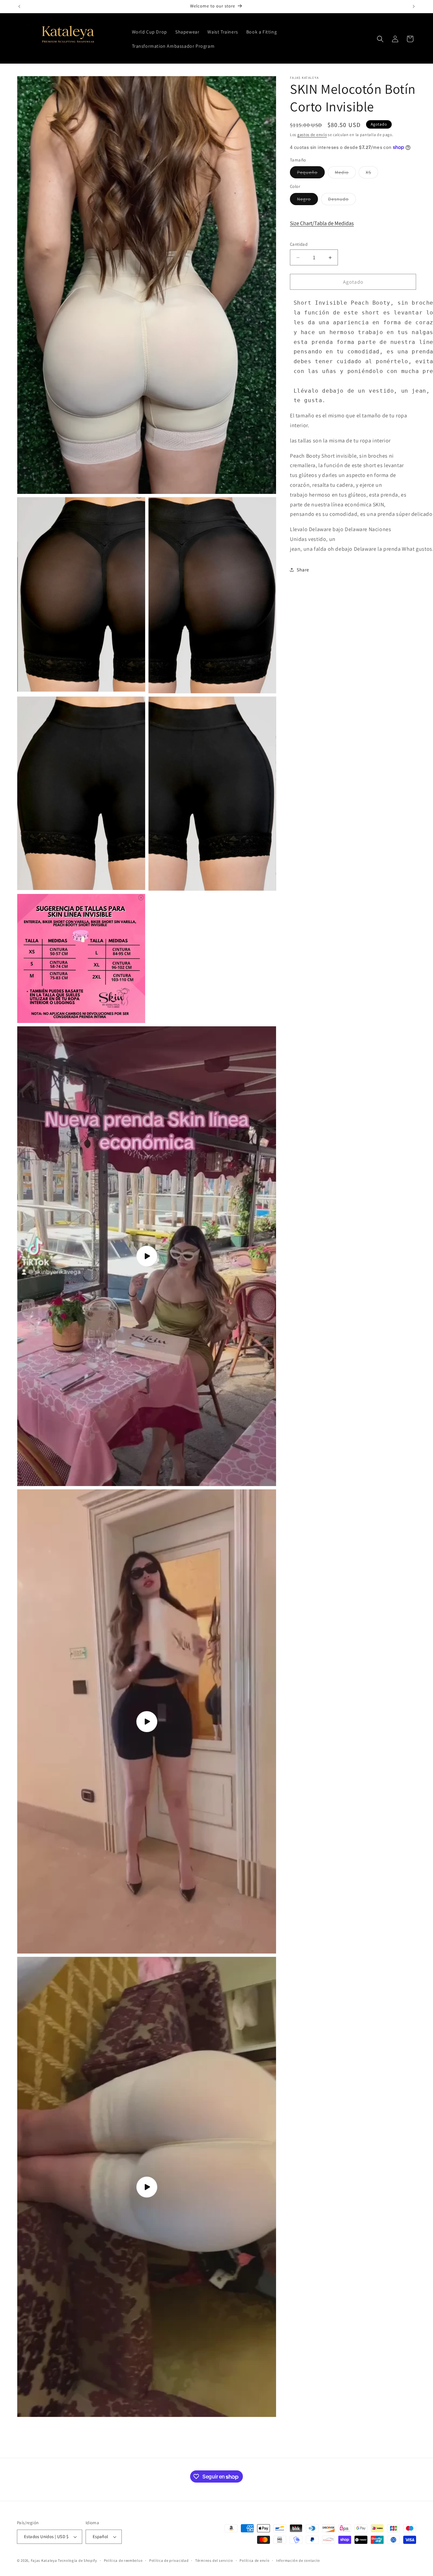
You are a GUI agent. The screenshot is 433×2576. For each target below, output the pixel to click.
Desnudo (342, 200)
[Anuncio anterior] (19, 6)
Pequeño (311, 174)
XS (372, 174)
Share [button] (303, 570)
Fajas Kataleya (44, 2560)
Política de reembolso (123, 2560)
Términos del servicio (214, 2560)
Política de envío (254, 2560)
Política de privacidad (169, 2560)
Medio (345, 174)
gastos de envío (312, 135)
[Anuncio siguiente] (414, 6)
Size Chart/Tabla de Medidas (322, 223)
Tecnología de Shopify (77, 2560)
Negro (307, 200)
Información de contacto (298, 2560)
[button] (380, 39)
